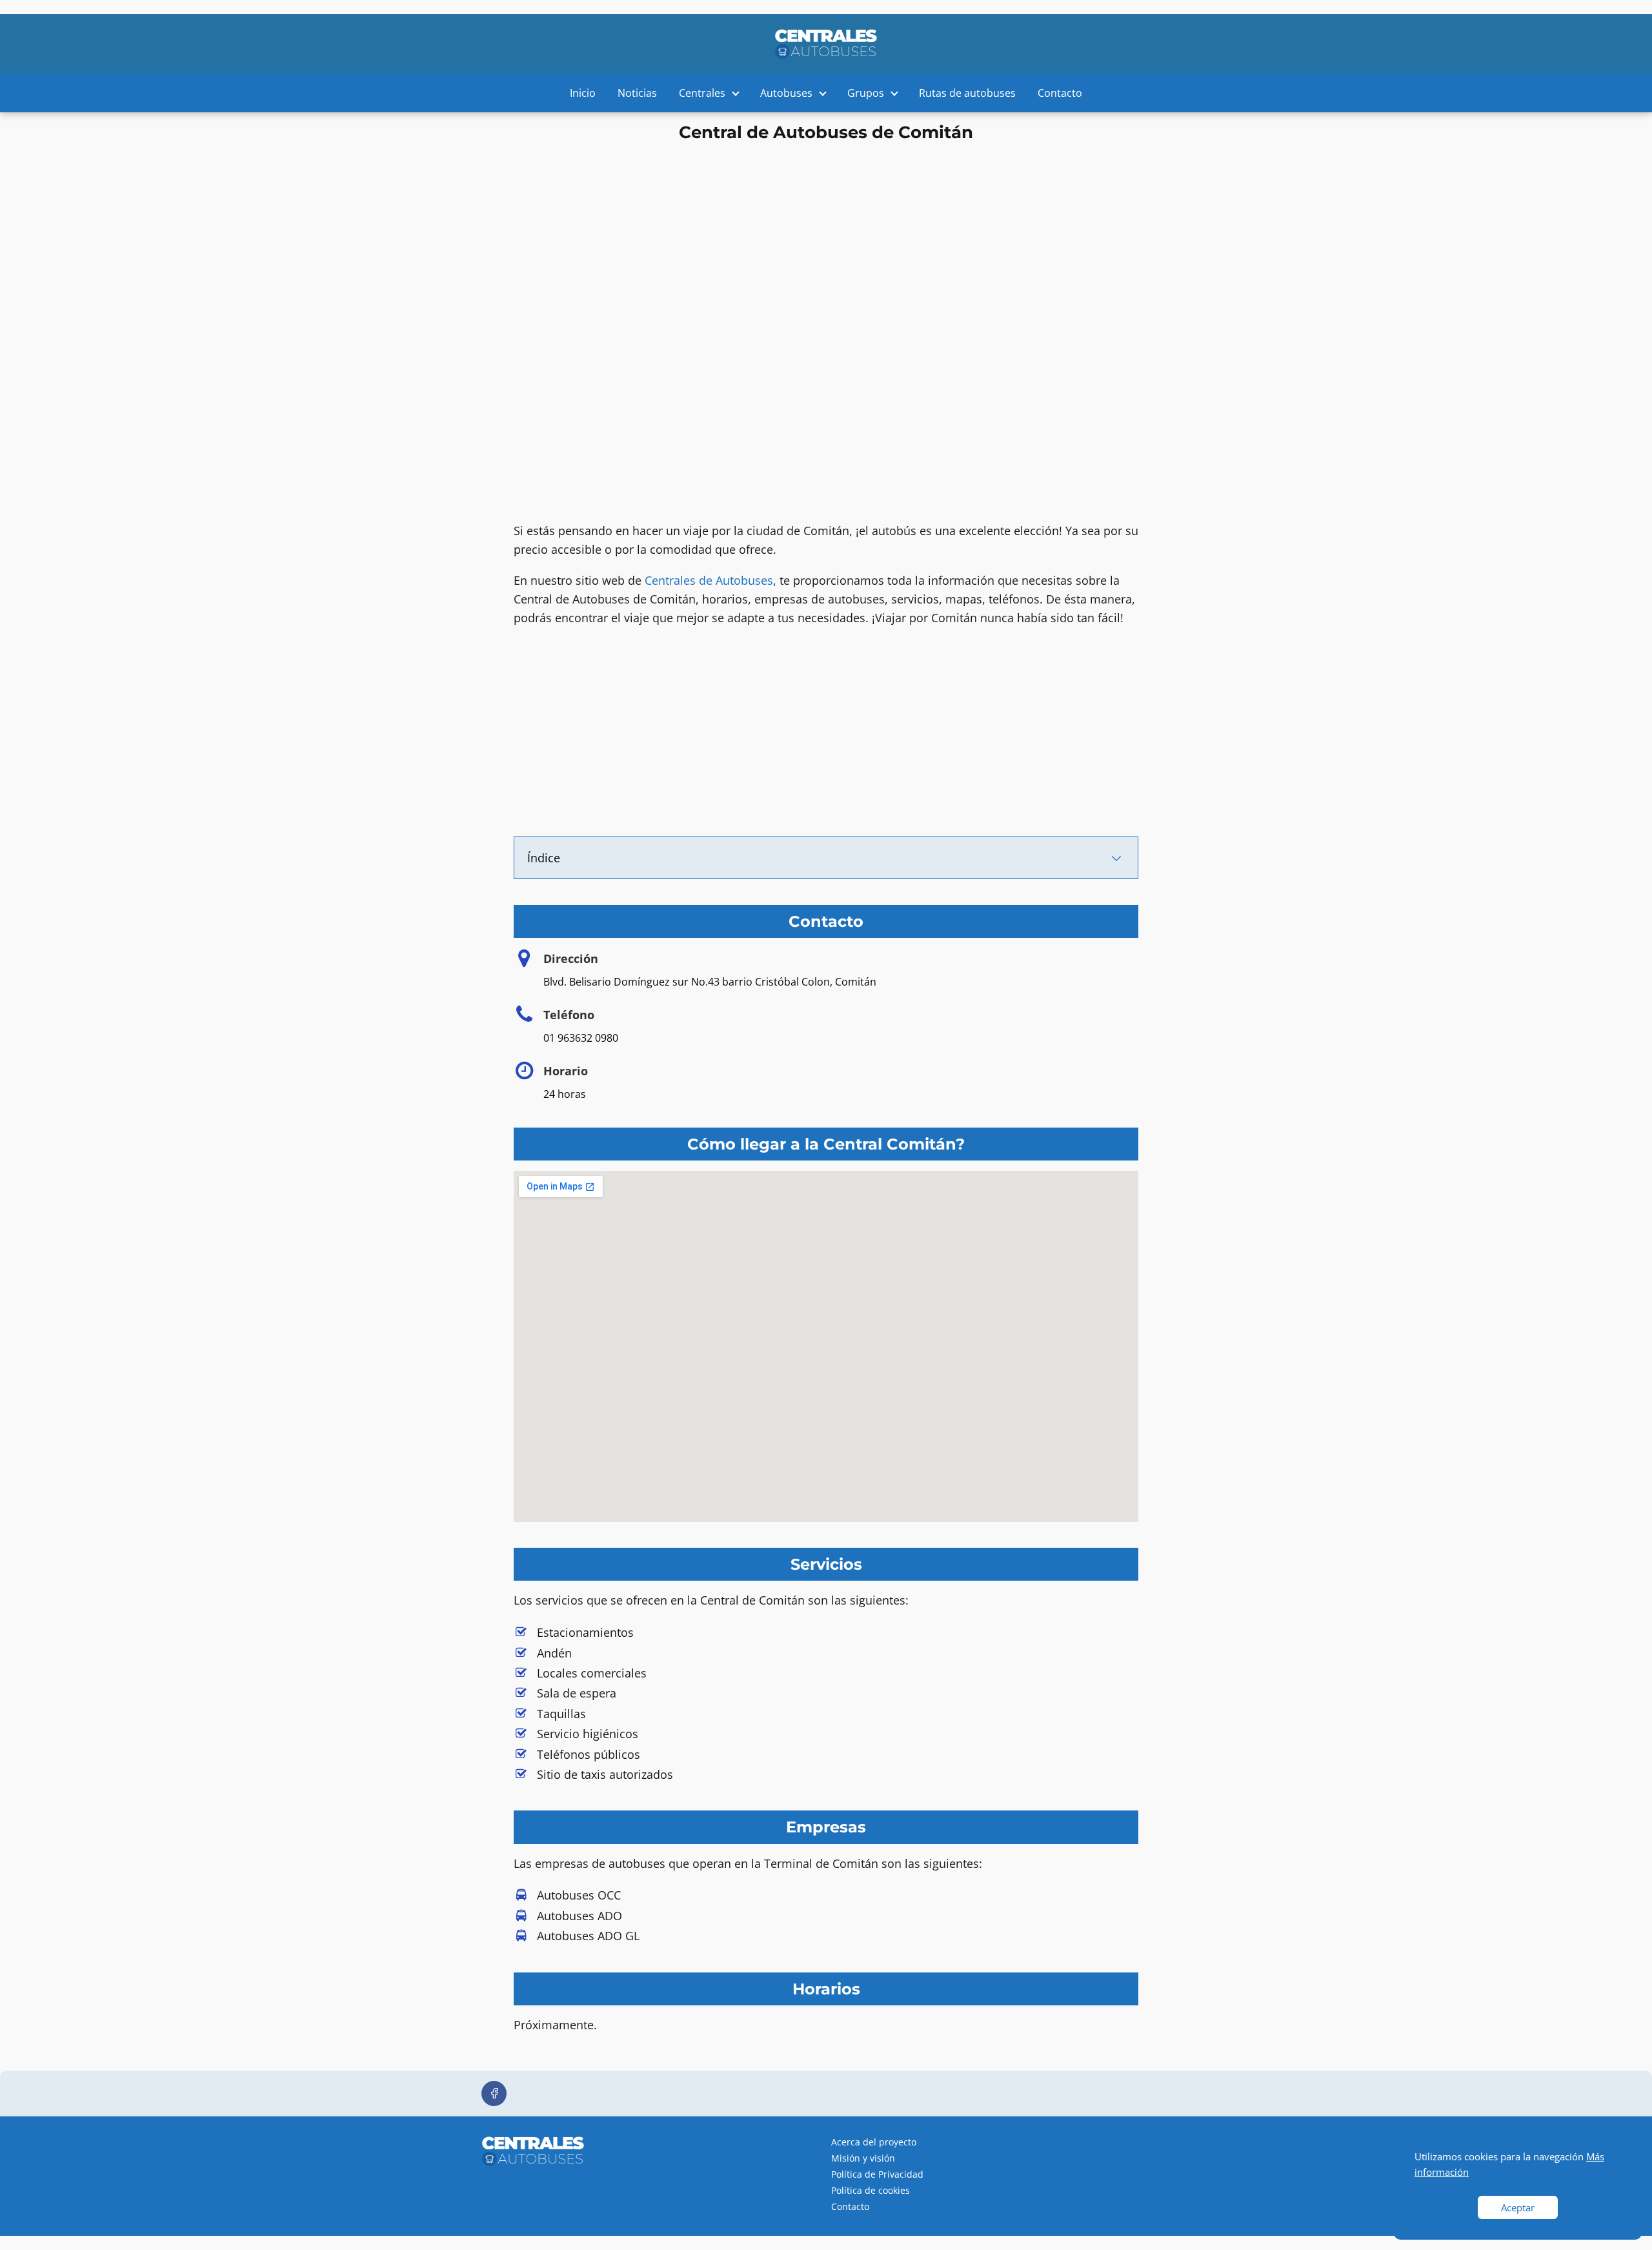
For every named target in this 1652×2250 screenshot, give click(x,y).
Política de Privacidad (877, 2174)
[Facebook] (494, 2093)
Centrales (702, 93)
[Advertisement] (826, 238)
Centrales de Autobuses (709, 580)
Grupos (866, 93)
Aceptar (1518, 2207)
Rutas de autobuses (967, 93)
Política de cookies (871, 2190)
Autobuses (786, 93)
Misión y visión (863, 2158)
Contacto (1060, 93)
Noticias (637, 93)
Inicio (583, 93)
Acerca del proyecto (874, 2142)
